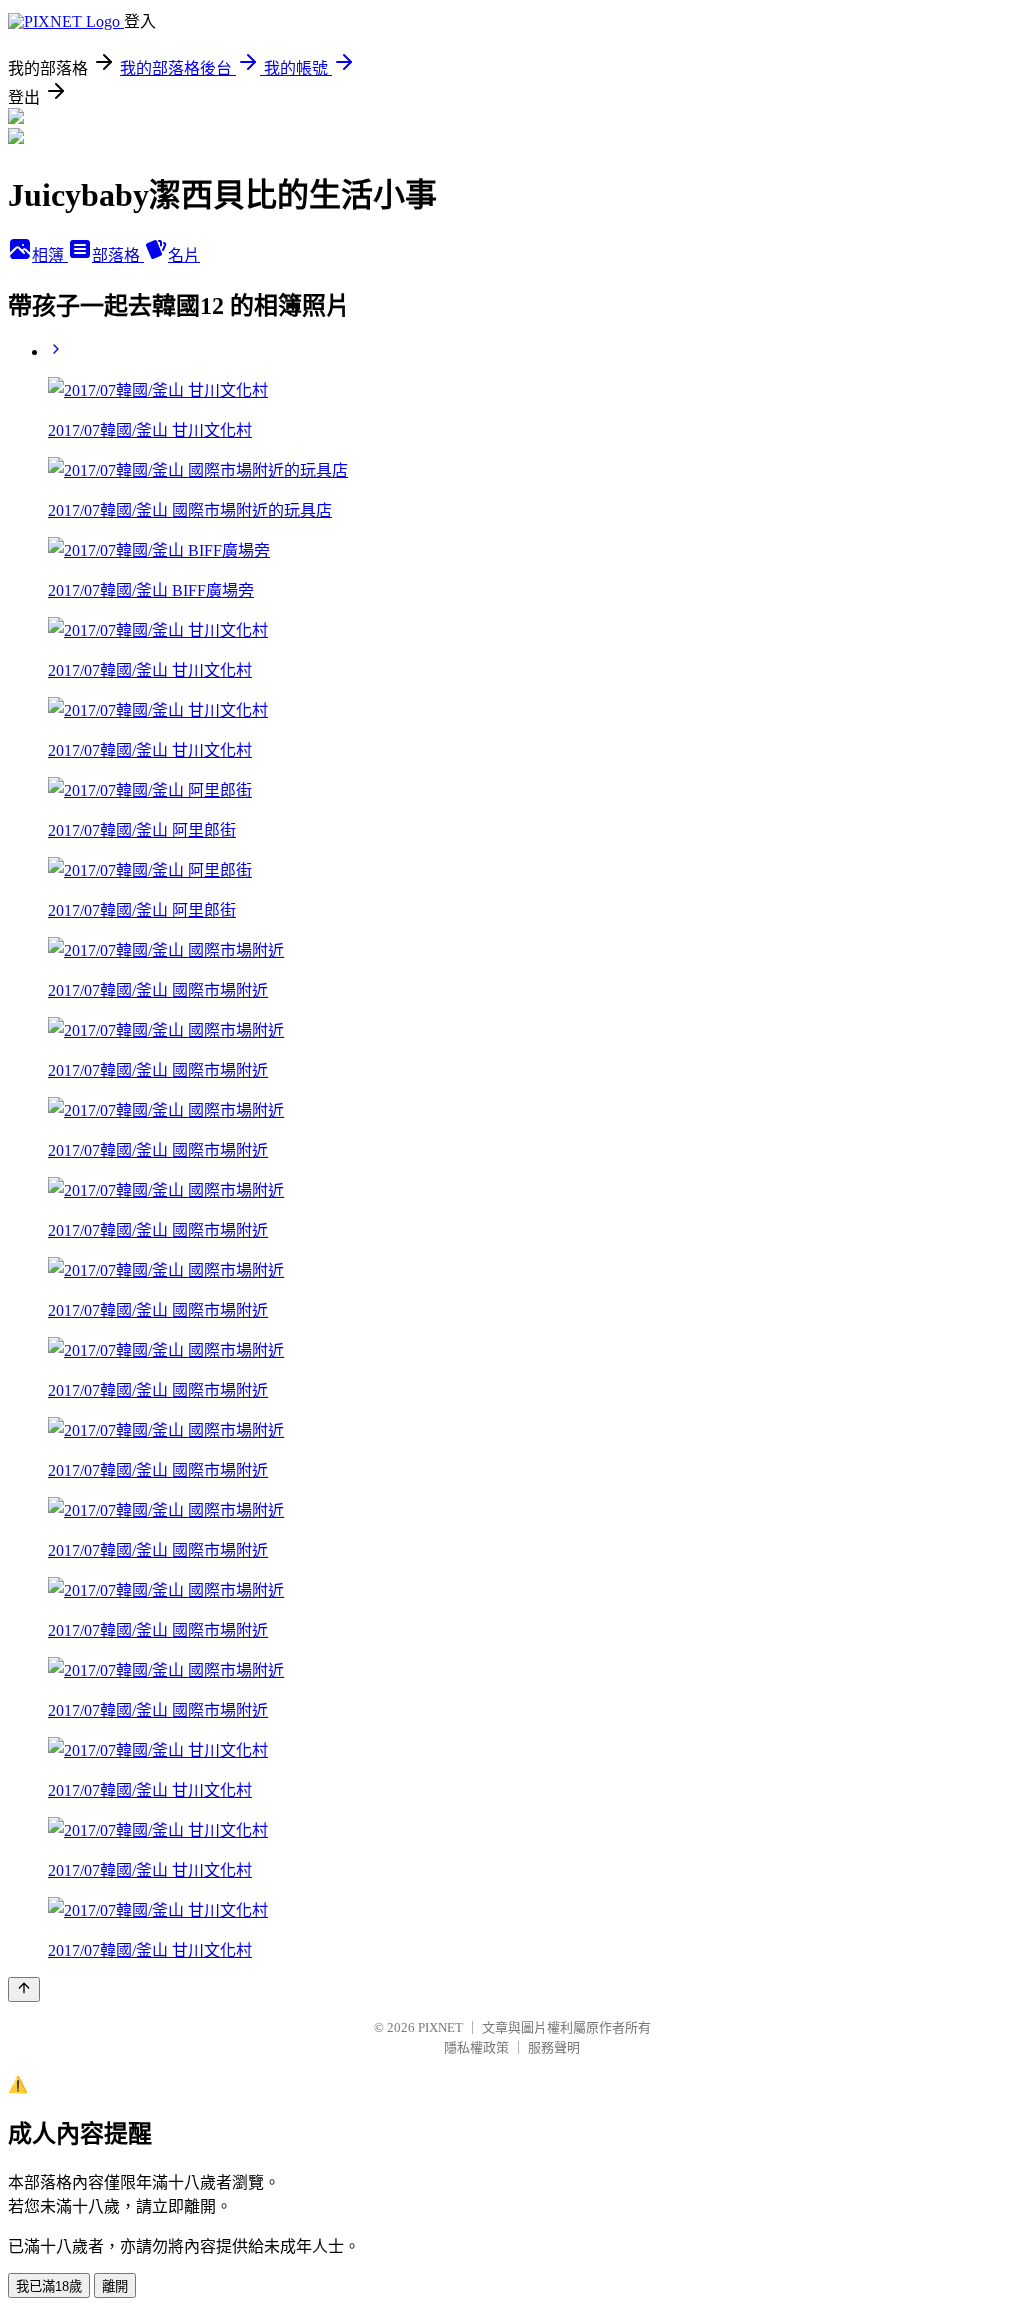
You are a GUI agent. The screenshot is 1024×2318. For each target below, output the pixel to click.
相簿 (50, 255)
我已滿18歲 (49, 2286)
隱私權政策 (476, 2047)
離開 (115, 2286)
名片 (184, 255)
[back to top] (24, 1989)
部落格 (118, 255)
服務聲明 (554, 2047)
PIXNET (440, 2027)
